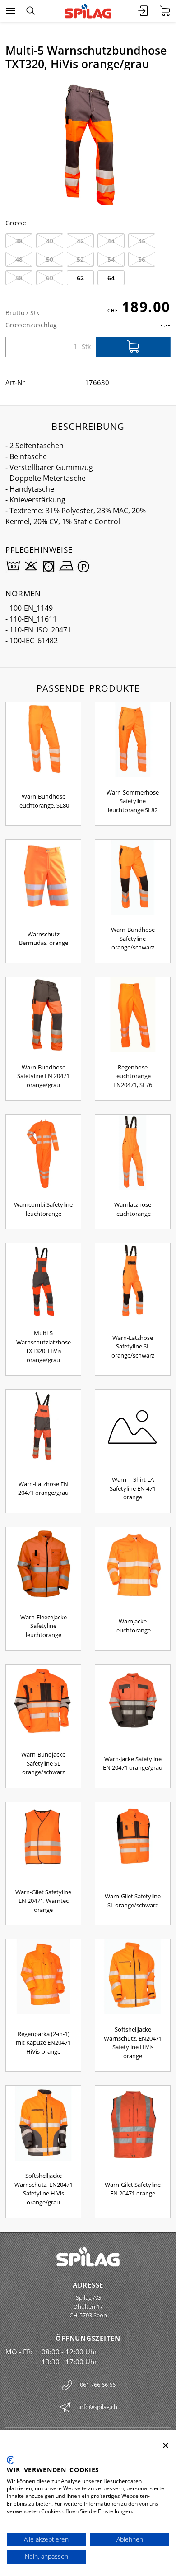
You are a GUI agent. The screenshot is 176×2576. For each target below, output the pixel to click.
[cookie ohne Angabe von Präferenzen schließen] (166, 2446)
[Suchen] (30, 11)
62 (80, 278)
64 (111, 278)
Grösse (16, 223)
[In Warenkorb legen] (133, 347)
